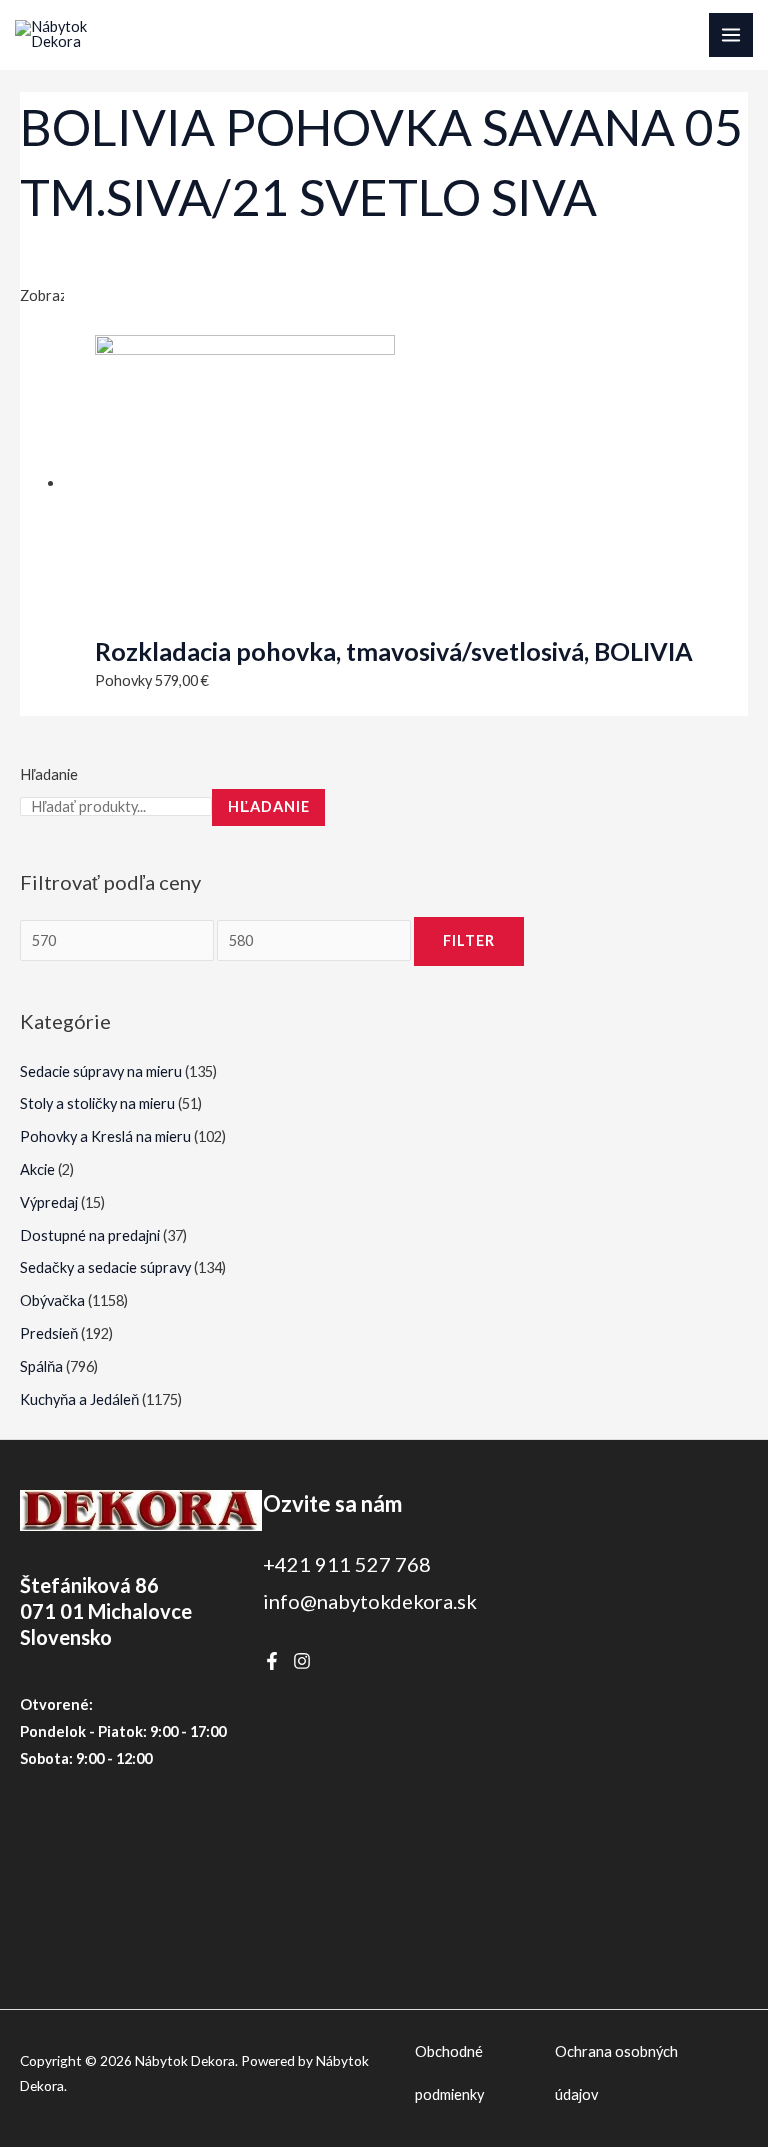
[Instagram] (302, 1661)
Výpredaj (49, 1202)
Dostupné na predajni (90, 1235)
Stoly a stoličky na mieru (97, 1103)
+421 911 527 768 (347, 1564)
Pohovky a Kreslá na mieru (105, 1136)
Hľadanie (49, 774)
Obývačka (52, 1300)
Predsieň (49, 1333)
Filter (469, 940)
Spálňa (41, 1366)
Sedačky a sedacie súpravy (105, 1267)
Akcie (37, 1169)
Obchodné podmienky (449, 2073)
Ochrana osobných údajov (616, 2073)
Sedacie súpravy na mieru (101, 1071)
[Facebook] (272, 1661)
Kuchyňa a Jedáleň (79, 1399)
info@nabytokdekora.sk (370, 1601)
